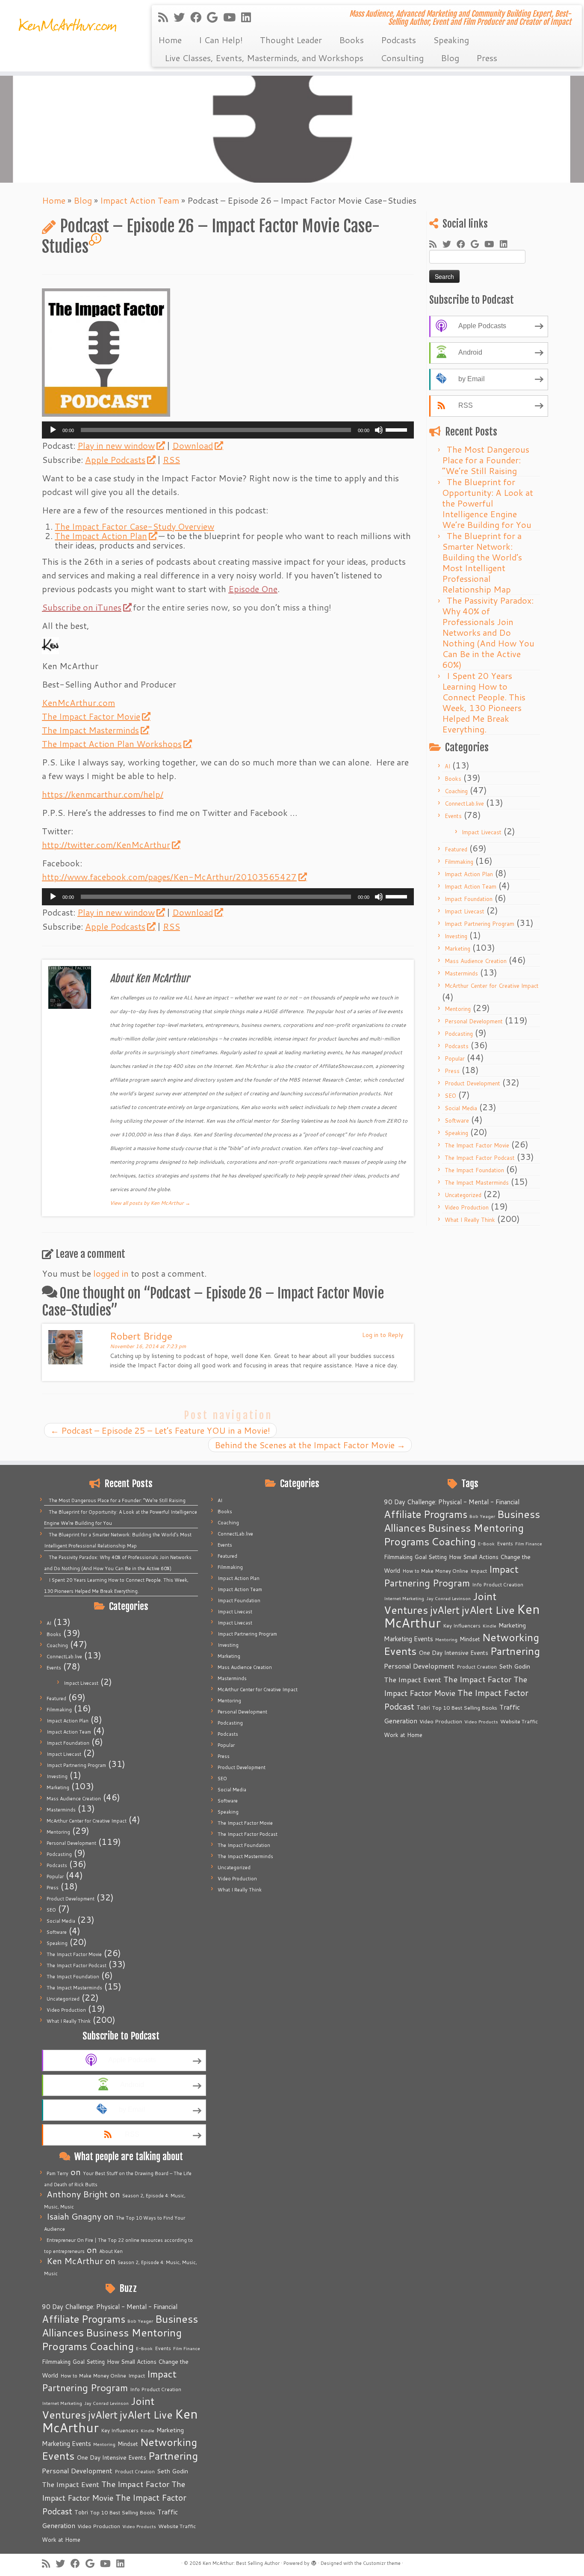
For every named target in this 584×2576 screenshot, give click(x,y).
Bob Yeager (140, 2321)
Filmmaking (459, 862)
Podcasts (398, 40)
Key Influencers (120, 2430)
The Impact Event (71, 2484)
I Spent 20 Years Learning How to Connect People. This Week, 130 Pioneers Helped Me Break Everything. (484, 702)
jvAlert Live (146, 2414)
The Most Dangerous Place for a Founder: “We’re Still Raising (486, 460)
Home (170, 40)
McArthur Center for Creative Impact (492, 986)
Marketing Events (66, 2444)
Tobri (81, 2512)
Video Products (139, 2526)
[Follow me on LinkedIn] (249, 17)
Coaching (456, 791)
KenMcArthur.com (78, 703)
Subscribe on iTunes (82, 607)
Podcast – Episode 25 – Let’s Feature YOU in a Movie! (160, 1430)
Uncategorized (463, 1195)
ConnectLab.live (464, 803)
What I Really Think (470, 1220)
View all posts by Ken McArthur (150, 1203)
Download (193, 445)
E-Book (144, 2348)
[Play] (53, 430)
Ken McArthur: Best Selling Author (241, 2563)
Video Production (467, 1207)
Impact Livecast (482, 832)
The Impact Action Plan (101, 536)
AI (447, 766)
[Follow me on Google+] (215, 17)
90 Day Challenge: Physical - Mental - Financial (110, 2307)
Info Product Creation (156, 2389)
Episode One (253, 589)
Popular (455, 1058)
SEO (450, 1096)
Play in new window (116, 445)
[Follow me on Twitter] (182, 17)
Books (351, 40)
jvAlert (103, 2415)
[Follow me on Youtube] (232, 17)
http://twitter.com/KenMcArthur (106, 845)
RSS (171, 459)
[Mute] (379, 430)
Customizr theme (382, 2563)
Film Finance (187, 2348)
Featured (456, 849)
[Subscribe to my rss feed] (166, 17)
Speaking (451, 40)
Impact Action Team (140, 200)
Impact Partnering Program (479, 924)
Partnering (173, 2456)
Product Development (472, 1083)
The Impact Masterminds (90, 730)
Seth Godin (173, 2471)
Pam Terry (58, 2173)
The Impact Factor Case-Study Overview (134, 526)
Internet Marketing (62, 2403)
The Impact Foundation (474, 1170)
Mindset (128, 2444)
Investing (456, 936)
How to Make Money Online (93, 2376)
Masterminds (461, 973)
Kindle (147, 2430)
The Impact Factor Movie (91, 716)
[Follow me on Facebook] (199, 17)
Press (487, 58)
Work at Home (61, 2540)
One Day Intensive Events (111, 2457)
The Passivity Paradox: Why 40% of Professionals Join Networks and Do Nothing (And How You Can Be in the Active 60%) (488, 632)
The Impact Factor (135, 2484)
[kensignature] (50, 644)
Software (457, 1121)
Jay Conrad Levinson (106, 2403)
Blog (450, 58)
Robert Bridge (141, 1336)
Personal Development (474, 1021)
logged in (111, 1273)
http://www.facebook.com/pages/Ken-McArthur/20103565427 (169, 877)
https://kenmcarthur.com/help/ (103, 794)
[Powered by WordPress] (314, 2561)
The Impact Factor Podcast (480, 1158)
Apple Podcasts (115, 459)
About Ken (111, 2251)
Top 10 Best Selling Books (123, 2512)
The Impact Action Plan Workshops (112, 744)
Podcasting (459, 1034)
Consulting (402, 58)
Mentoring (458, 1009)
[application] (228, 430)
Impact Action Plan (469, 874)
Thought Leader (291, 40)
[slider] (398, 429)
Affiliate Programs (84, 2319)
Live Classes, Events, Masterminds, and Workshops (264, 58)
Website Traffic (177, 2526)
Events (453, 816)
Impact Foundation (469, 899)
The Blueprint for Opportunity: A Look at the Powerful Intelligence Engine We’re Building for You (488, 503)
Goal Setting (89, 2362)
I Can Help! (221, 40)
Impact (137, 2375)
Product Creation (135, 2471)
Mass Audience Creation (476, 961)
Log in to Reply (383, 1335)
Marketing (457, 949)
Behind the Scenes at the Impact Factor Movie (310, 1445)
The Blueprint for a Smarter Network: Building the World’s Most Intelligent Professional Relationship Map (482, 562)
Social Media (461, 1108)
